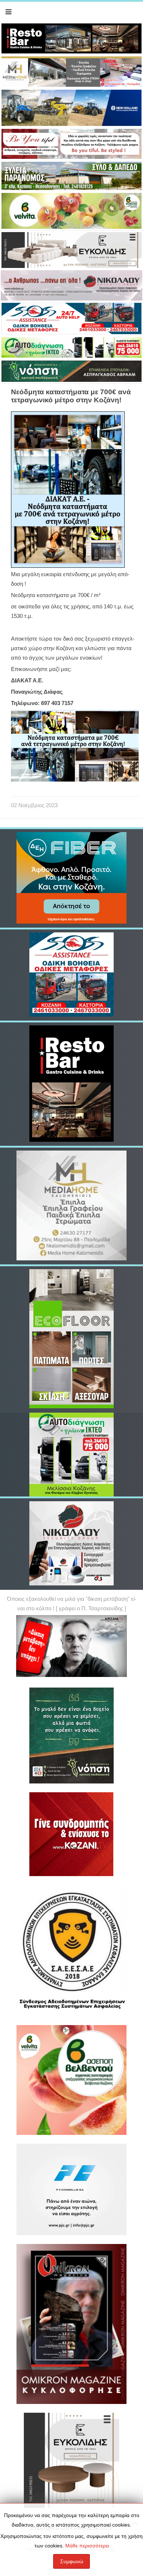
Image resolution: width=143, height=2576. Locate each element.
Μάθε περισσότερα (87, 2546)
